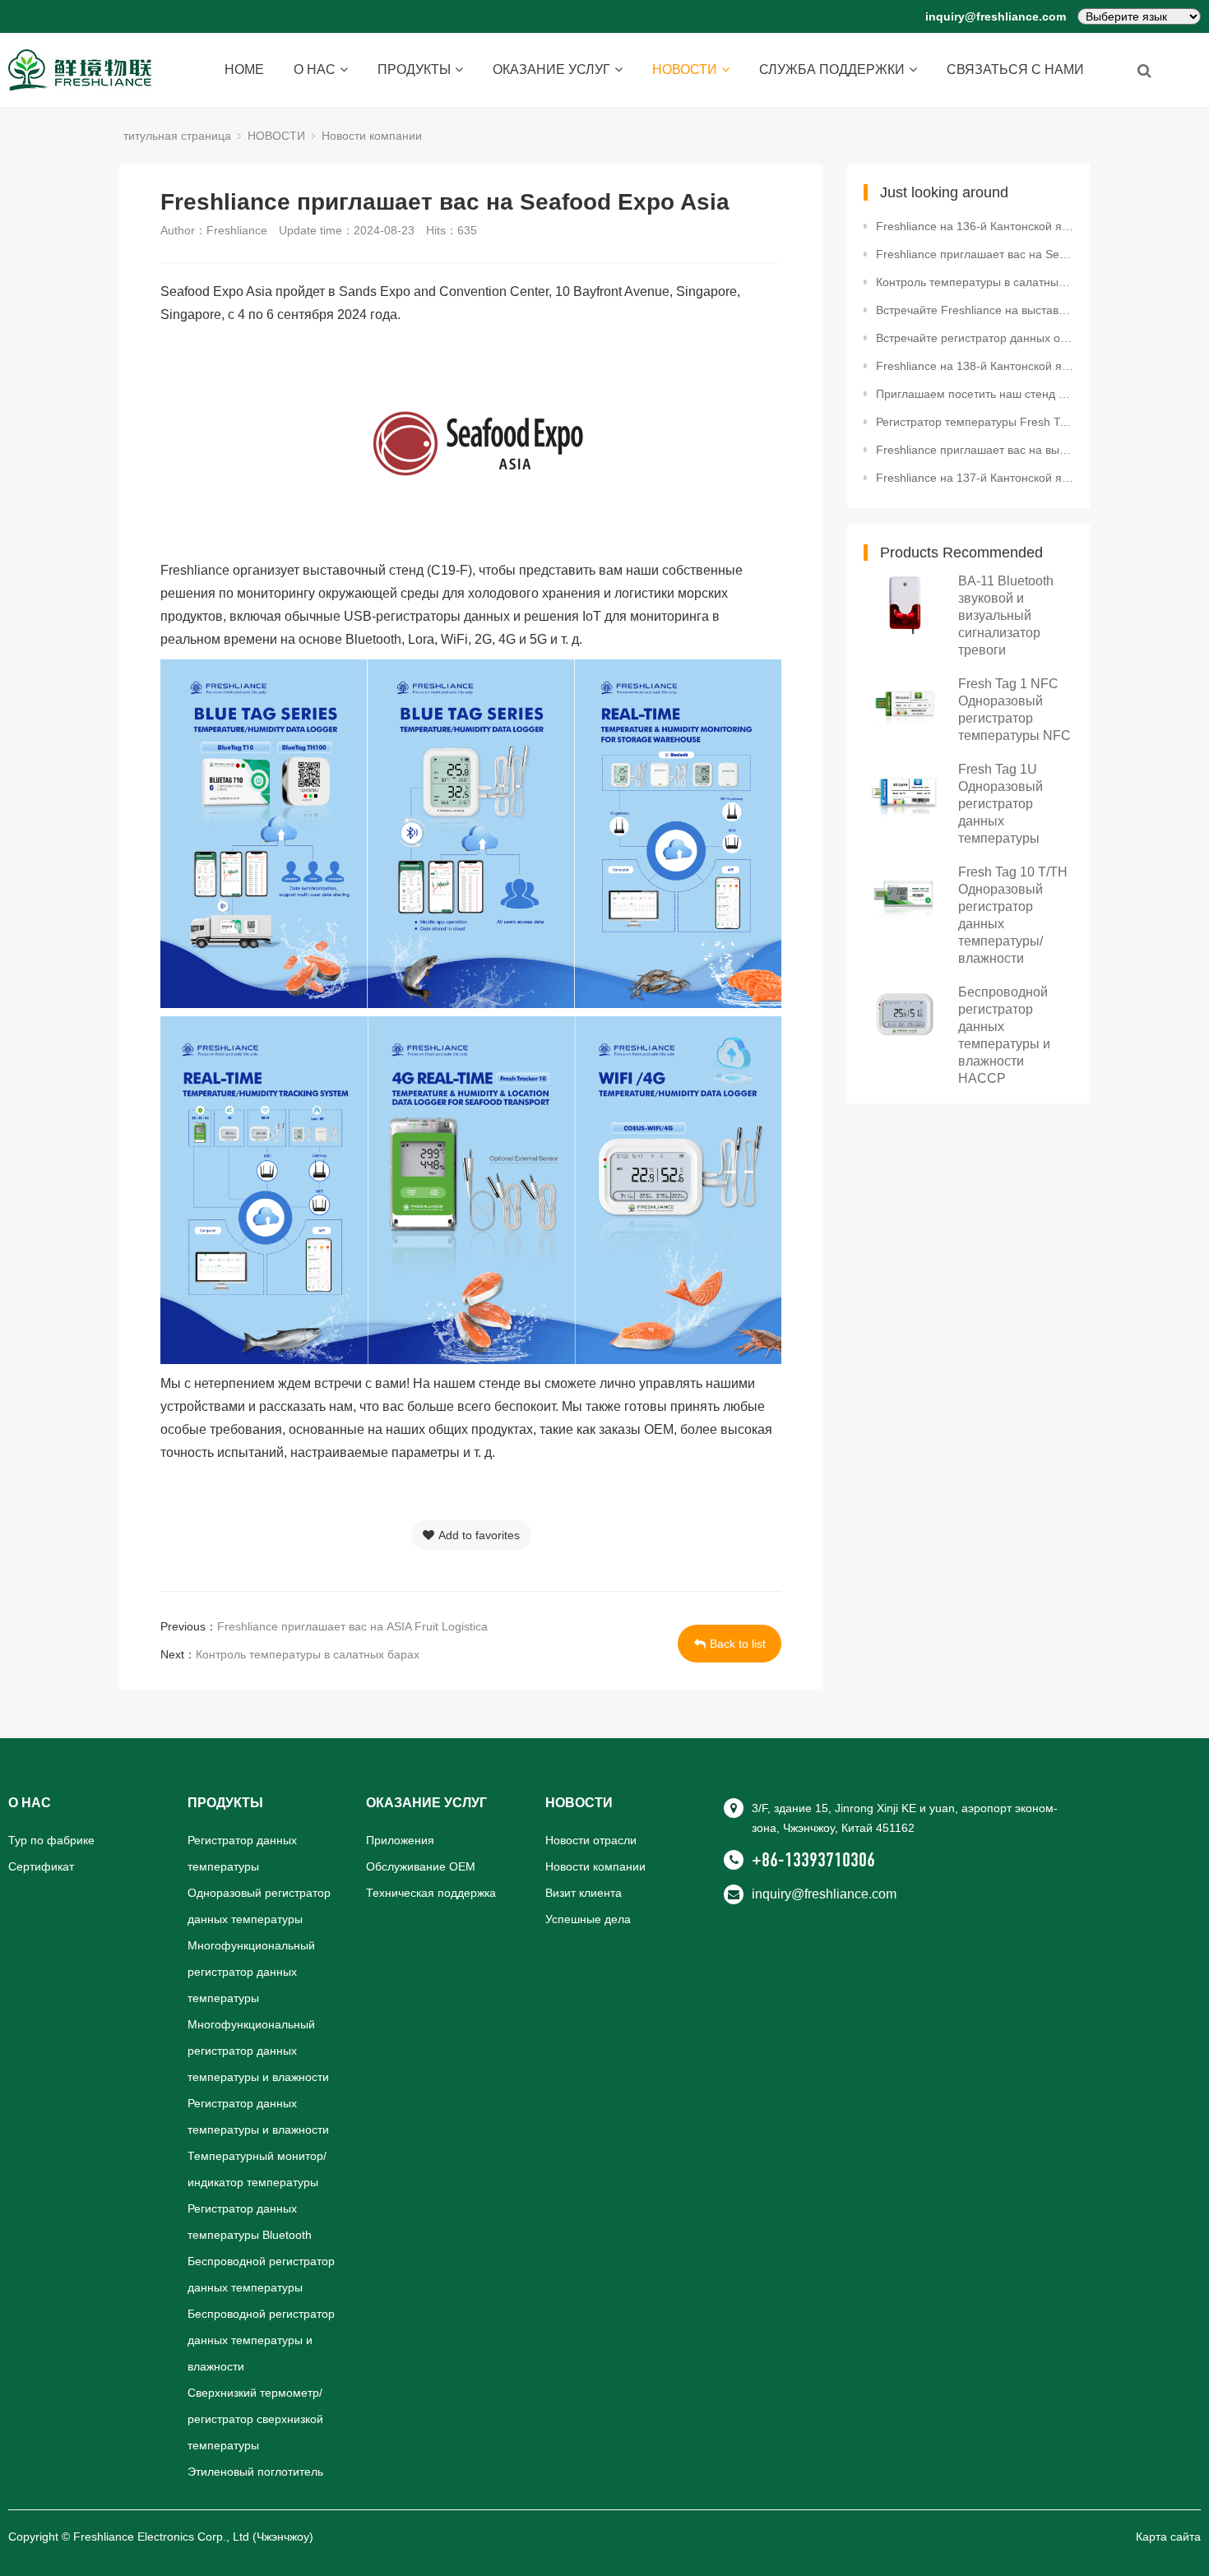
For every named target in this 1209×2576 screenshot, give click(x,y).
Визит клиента (584, 1893)
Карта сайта (1168, 2537)
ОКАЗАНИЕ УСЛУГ (551, 69)
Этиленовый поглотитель (255, 2472)
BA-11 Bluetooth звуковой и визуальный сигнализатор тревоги (1006, 615)
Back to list (738, 1644)
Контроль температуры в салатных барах (308, 1654)
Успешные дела (588, 1919)
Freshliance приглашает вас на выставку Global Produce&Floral (975, 450)
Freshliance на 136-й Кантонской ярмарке (975, 226)
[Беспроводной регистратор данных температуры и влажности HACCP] (905, 1014)
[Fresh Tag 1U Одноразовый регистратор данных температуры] (905, 791)
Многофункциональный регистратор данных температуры (251, 1972)
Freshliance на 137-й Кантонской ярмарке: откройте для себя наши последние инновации (975, 478)
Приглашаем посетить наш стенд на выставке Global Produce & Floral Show (975, 394)
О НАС (315, 69)
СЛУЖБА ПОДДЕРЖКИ (832, 69)
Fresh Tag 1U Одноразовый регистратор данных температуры (1001, 804)
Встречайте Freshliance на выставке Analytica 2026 (975, 310)
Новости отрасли (591, 1840)
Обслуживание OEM (421, 1866)
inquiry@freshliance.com (996, 16)
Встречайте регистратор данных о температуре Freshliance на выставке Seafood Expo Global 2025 (975, 338)
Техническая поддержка (431, 1893)
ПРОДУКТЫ (414, 69)
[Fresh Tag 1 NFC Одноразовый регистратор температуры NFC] (905, 706)
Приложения (400, 1840)
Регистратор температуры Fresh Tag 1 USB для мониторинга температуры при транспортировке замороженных (975, 422)
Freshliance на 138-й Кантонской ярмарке (975, 366)
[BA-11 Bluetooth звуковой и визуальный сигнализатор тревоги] (905, 603)
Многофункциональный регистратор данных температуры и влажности (258, 2051)
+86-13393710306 (813, 1860)
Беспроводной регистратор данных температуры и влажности (261, 2340)
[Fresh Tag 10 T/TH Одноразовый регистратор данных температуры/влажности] (905, 894)
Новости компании (372, 136)
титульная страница (177, 136)
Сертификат (41, 1866)
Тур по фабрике (51, 1840)
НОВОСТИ (685, 69)
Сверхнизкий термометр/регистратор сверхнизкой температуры (255, 2419)
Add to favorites (479, 1535)
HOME (244, 69)
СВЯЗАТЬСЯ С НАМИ (1015, 69)
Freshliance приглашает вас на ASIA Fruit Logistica (352, 1626)
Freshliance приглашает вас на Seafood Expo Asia (975, 254)
